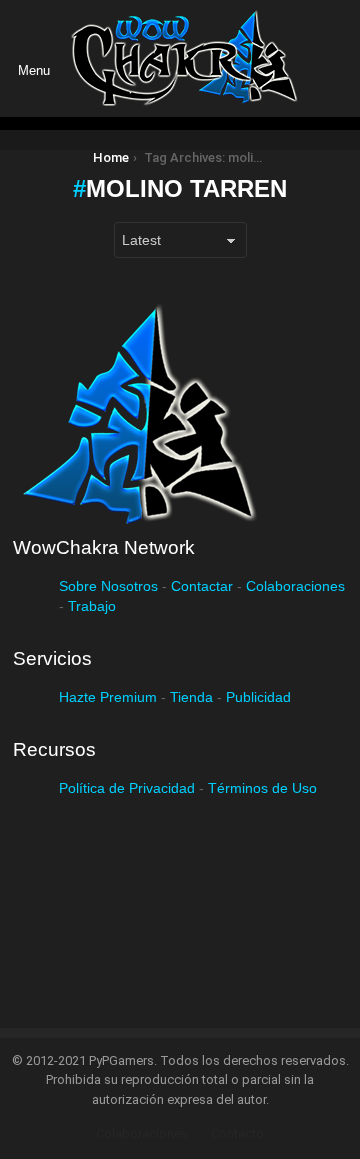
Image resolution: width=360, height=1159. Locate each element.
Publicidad (258, 697)
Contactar (202, 586)
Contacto (237, 1133)
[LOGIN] (330, 59)
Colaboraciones (295, 586)
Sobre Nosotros (108, 586)
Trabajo (92, 606)
